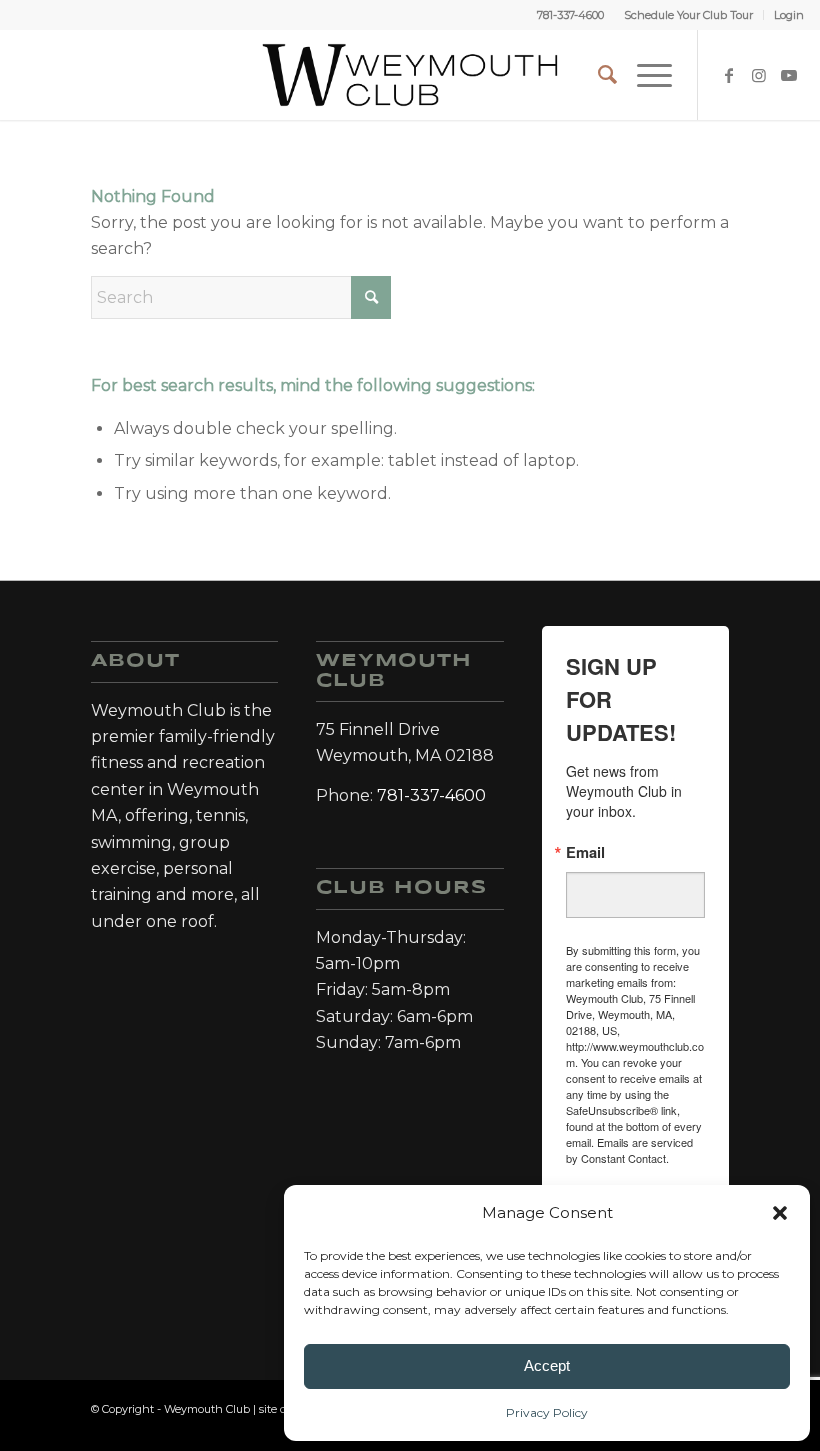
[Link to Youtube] (789, 75)
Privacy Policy (547, 1412)
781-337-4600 (570, 15)
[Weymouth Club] (409, 75)
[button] (780, 1213)
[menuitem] (689, 15)
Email (585, 852)
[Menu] (644, 75)
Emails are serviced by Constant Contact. (629, 1150)
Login (789, 15)
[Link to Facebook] (729, 75)
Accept (547, 1365)
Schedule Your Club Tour (688, 15)
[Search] (597, 75)
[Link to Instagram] (759, 75)
